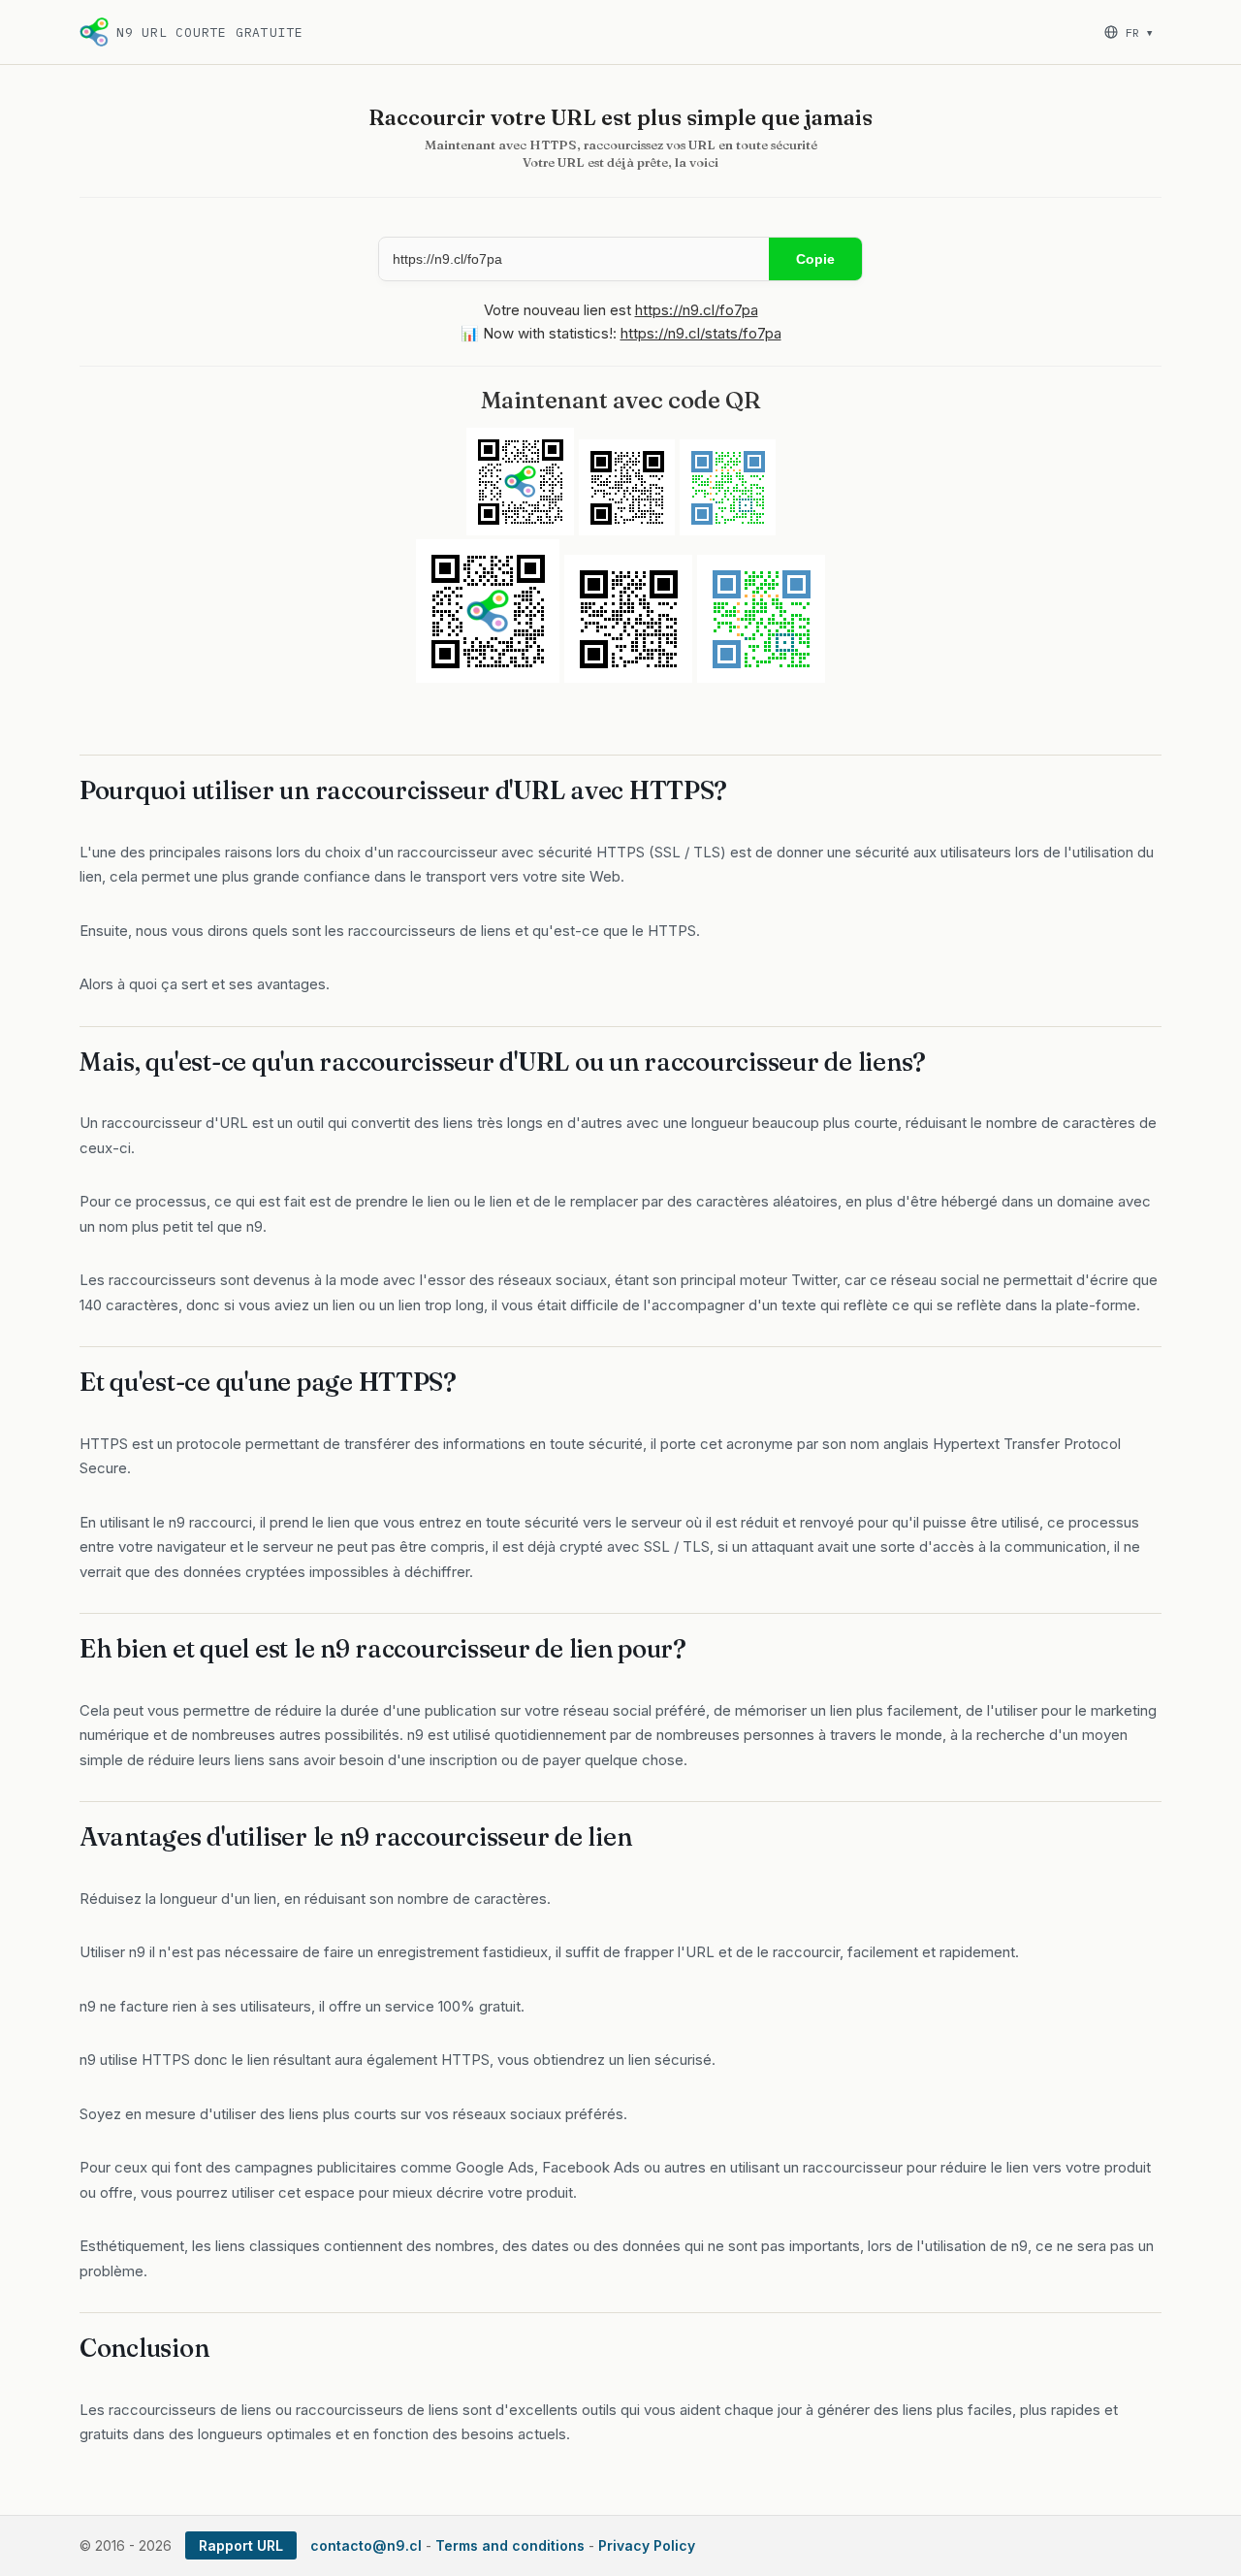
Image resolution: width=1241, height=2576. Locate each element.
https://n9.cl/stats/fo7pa (701, 333)
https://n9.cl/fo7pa (697, 310)
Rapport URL (241, 2545)
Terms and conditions (510, 2545)
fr (1139, 32)
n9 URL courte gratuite (210, 32)
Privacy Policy (647, 2545)
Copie (815, 259)
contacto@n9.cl (366, 2545)
